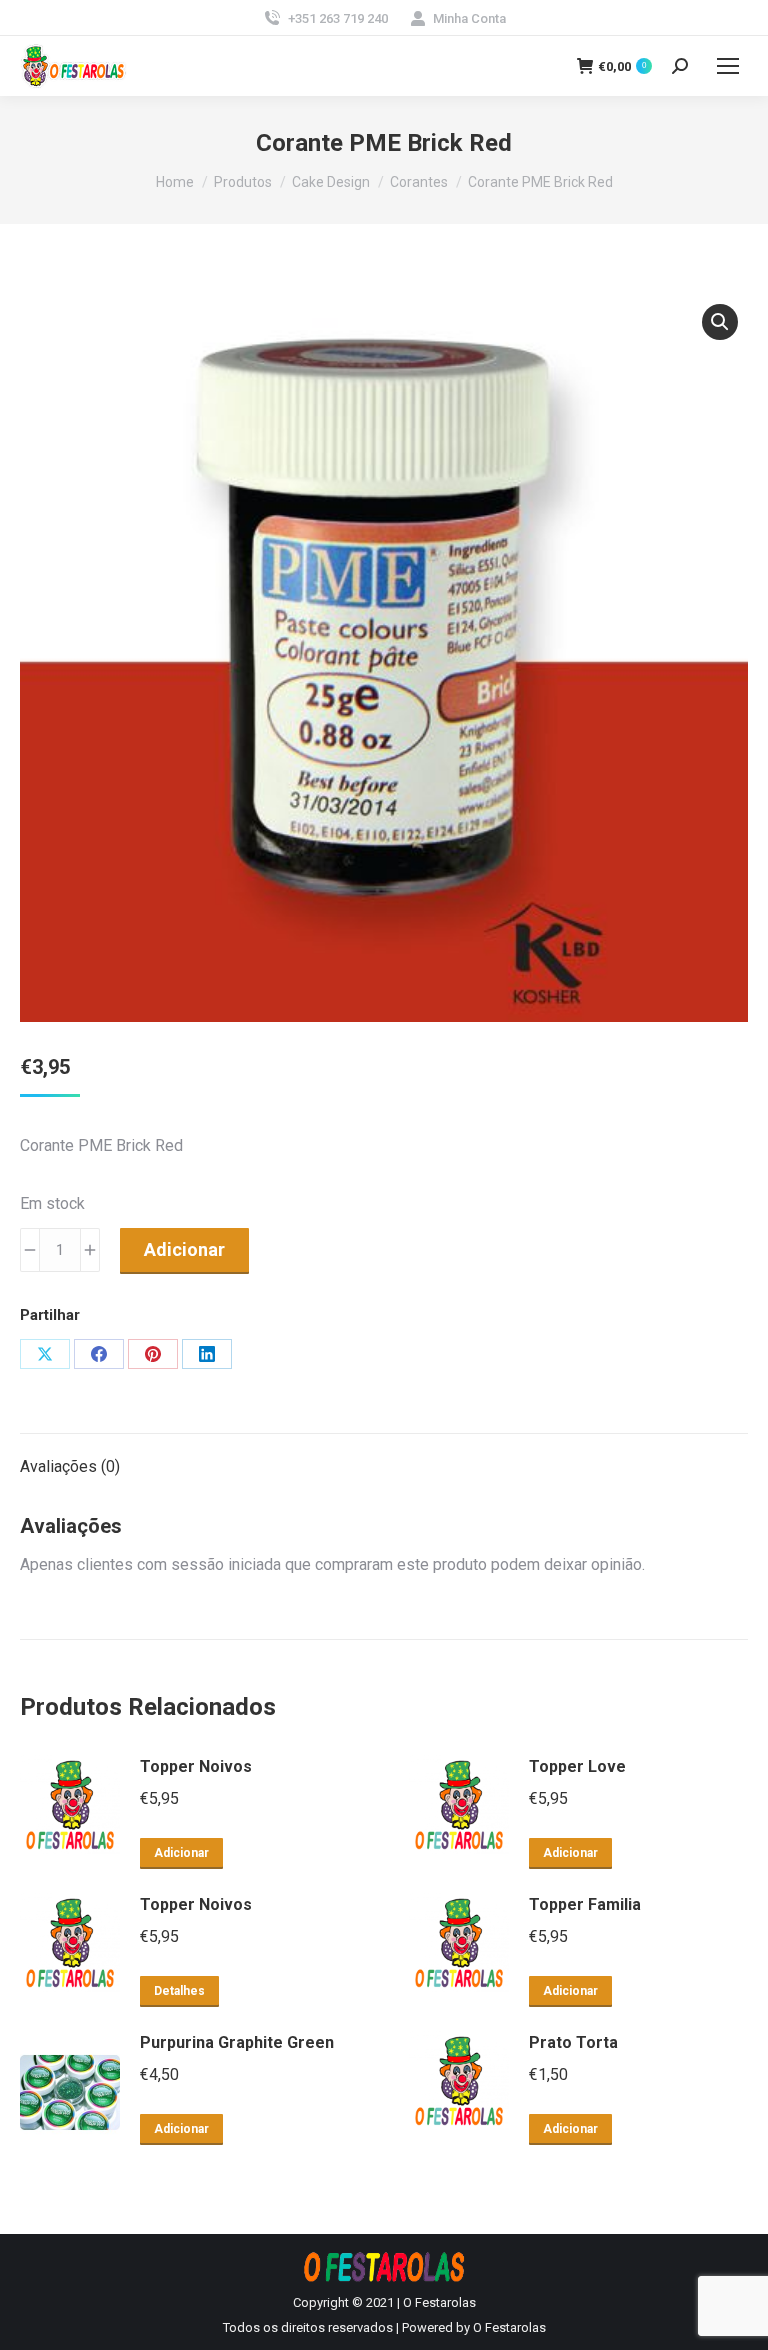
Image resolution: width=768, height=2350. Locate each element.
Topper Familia (585, 1904)
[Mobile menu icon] (728, 66)
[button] (720, 322)
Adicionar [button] (181, 1853)
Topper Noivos (196, 1766)
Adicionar (184, 1249)
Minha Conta (469, 18)
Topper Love (577, 1766)
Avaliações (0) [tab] (70, 1466)
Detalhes (179, 1991)
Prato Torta (573, 2042)
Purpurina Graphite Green (237, 2042)
